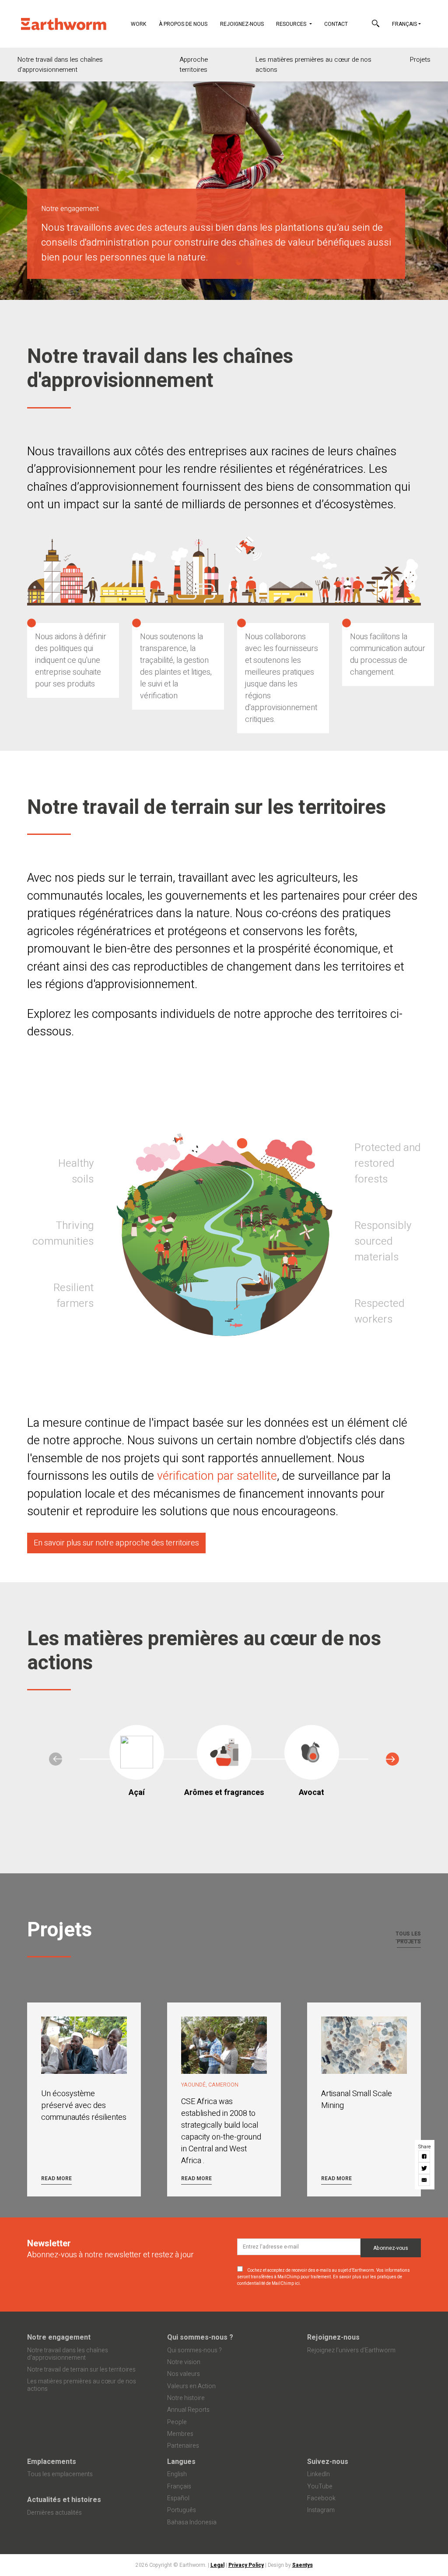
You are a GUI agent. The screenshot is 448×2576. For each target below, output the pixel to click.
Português (182, 2510)
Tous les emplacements (60, 2474)
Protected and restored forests (387, 1163)
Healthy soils (76, 1171)
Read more (56, 2178)
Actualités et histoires (64, 2500)
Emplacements (52, 2462)
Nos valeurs (184, 2374)
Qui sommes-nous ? (200, 2337)
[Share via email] (425, 2180)
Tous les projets (408, 1938)
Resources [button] (292, 24)
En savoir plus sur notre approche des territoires (116, 1543)
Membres (180, 2434)
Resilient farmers (73, 1296)
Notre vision (184, 2362)
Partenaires (183, 2446)
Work (142, 24)
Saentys (303, 2565)
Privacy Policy (246, 2565)
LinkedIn (318, 2474)
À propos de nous (183, 24)
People (177, 2422)
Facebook (321, 2498)
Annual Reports (188, 2410)
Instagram (321, 2510)
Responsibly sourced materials (383, 1241)
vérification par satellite (217, 1476)
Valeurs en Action (191, 2386)
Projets (420, 60)
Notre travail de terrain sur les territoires (81, 2370)
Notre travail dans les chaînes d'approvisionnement (60, 65)
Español (178, 2498)
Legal (217, 2565)
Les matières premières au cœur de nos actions (313, 65)
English (177, 2474)
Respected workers (379, 1311)
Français (404, 24)
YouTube (320, 2486)
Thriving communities (63, 1233)
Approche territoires (194, 65)
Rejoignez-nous (242, 24)
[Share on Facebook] (425, 2156)
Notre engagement (59, 2337)
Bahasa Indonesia (192, 2522)
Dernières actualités (54, 2513)
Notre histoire (186, 2398)
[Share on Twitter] (425, 2168)
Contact (336, 24)
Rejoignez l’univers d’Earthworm (351, 2350)
